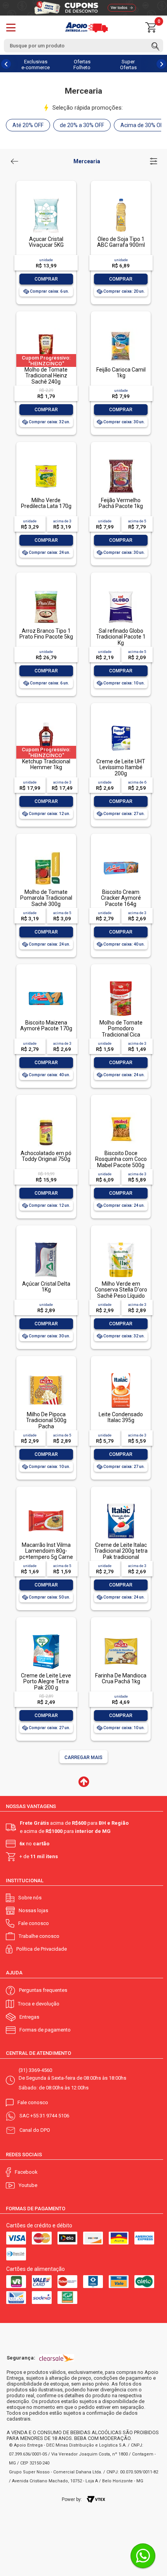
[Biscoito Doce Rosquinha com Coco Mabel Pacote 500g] (121, 1113)
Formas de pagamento (45, 2030)
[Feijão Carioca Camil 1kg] (121, 329)
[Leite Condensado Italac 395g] (121, 1374)
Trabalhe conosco (39, 1936)
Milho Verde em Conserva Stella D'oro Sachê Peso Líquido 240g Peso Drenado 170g (121, 1296)
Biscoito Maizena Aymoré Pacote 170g (46, 1025)
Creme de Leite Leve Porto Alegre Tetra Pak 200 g (46, 1682)
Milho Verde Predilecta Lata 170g (46, 503)
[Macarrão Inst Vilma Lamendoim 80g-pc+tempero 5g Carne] (46, 1504)
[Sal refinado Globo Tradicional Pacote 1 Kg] (121, 590)
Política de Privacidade (42, 1949)
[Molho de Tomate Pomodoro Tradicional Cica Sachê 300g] (121, 982)
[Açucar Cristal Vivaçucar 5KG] (46, 198)
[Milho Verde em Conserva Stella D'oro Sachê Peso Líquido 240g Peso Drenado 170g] (121, 1243)
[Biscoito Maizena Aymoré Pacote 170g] (46, 982)
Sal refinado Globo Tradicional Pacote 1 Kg (121, 637)
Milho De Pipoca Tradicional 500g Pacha (46, 1420)
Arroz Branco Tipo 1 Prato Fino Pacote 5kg (46, 634)
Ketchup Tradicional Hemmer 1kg (46, 764)
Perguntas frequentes (43, 1990)
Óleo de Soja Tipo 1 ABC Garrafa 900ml (121, 242)
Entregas (29, 2017)
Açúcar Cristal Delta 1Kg (46, 1287)
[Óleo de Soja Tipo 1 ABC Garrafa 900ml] (121, 198)
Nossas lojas (33, 1910)
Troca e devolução (39, 2004)
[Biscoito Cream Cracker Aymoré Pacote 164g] (121, 851)
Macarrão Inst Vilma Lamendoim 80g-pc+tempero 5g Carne (46, 1551)
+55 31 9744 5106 (50, 2116)
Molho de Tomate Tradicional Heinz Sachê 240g (46, 376)
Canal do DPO (35, 2130)
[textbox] (83, 46)
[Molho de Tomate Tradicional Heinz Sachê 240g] (46, 329)
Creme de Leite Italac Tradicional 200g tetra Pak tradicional (121, 1551)
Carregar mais (83, 1757)
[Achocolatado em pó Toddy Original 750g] (46, 1113)
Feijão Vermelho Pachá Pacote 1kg (121, 503)
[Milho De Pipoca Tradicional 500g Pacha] (46, 1374)
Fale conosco (34, 1923)
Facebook (26, 2172)
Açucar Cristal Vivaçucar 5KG (46, 242)
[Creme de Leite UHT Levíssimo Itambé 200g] (121, 721)
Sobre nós (30, 1898)
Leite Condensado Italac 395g (121, 1417)
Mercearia (87, 161)
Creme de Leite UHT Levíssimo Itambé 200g (121, 767)
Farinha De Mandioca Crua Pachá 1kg (121, 1678)
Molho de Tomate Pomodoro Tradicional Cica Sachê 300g (121, 1031)
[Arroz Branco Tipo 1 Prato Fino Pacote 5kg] (46, 590)
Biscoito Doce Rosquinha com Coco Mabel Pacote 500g (121, 1159)
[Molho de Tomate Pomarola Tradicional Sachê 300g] (46, 851)
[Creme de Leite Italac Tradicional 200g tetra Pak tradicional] (121, 1504)
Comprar (46, 279)
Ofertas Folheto (82, 65)
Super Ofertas (128, 65)
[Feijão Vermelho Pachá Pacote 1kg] (121, 460)
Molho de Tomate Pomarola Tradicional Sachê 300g (46, 898)
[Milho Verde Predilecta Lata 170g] (46, 460)
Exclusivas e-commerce (36, 65)
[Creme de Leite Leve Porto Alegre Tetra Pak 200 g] (46, 1635)
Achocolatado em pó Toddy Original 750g (46, 1156)
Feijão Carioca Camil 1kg (121, 373)
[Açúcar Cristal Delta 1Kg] (46, 1243)
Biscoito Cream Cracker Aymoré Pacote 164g (121, 898)
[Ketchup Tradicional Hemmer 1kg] (46, 721)
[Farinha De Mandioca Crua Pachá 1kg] (121, 1635)
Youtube (28, 2185)
